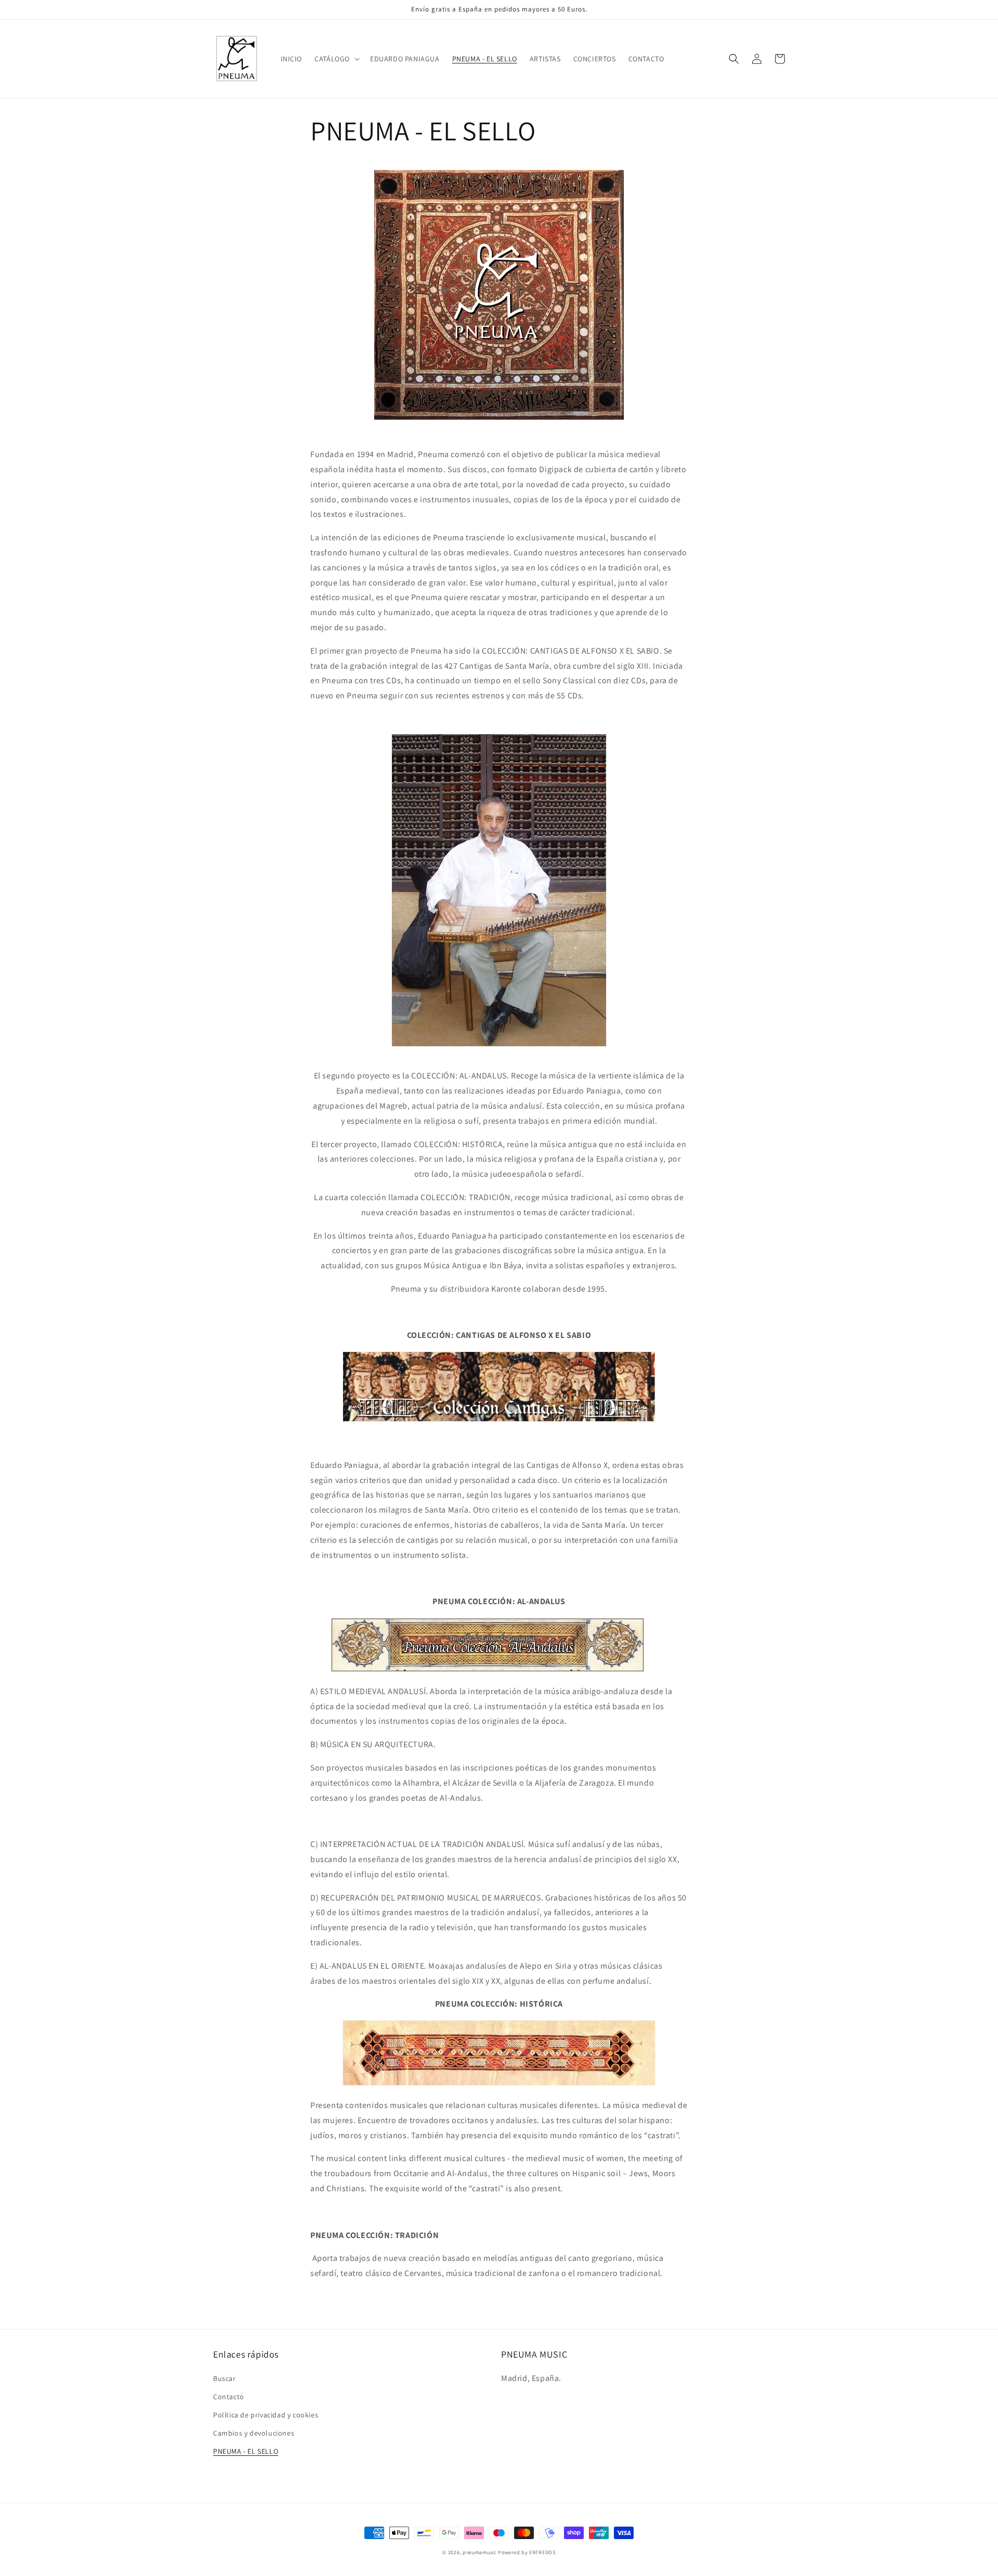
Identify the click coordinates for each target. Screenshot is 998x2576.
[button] (336, 59)
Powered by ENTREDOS (527, 2552)
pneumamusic (480, 2552)
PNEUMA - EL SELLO (246, 2451)
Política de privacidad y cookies (266, 2415)
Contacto (229, 2397)
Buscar (225, 2378)
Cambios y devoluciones (254, 2433)
